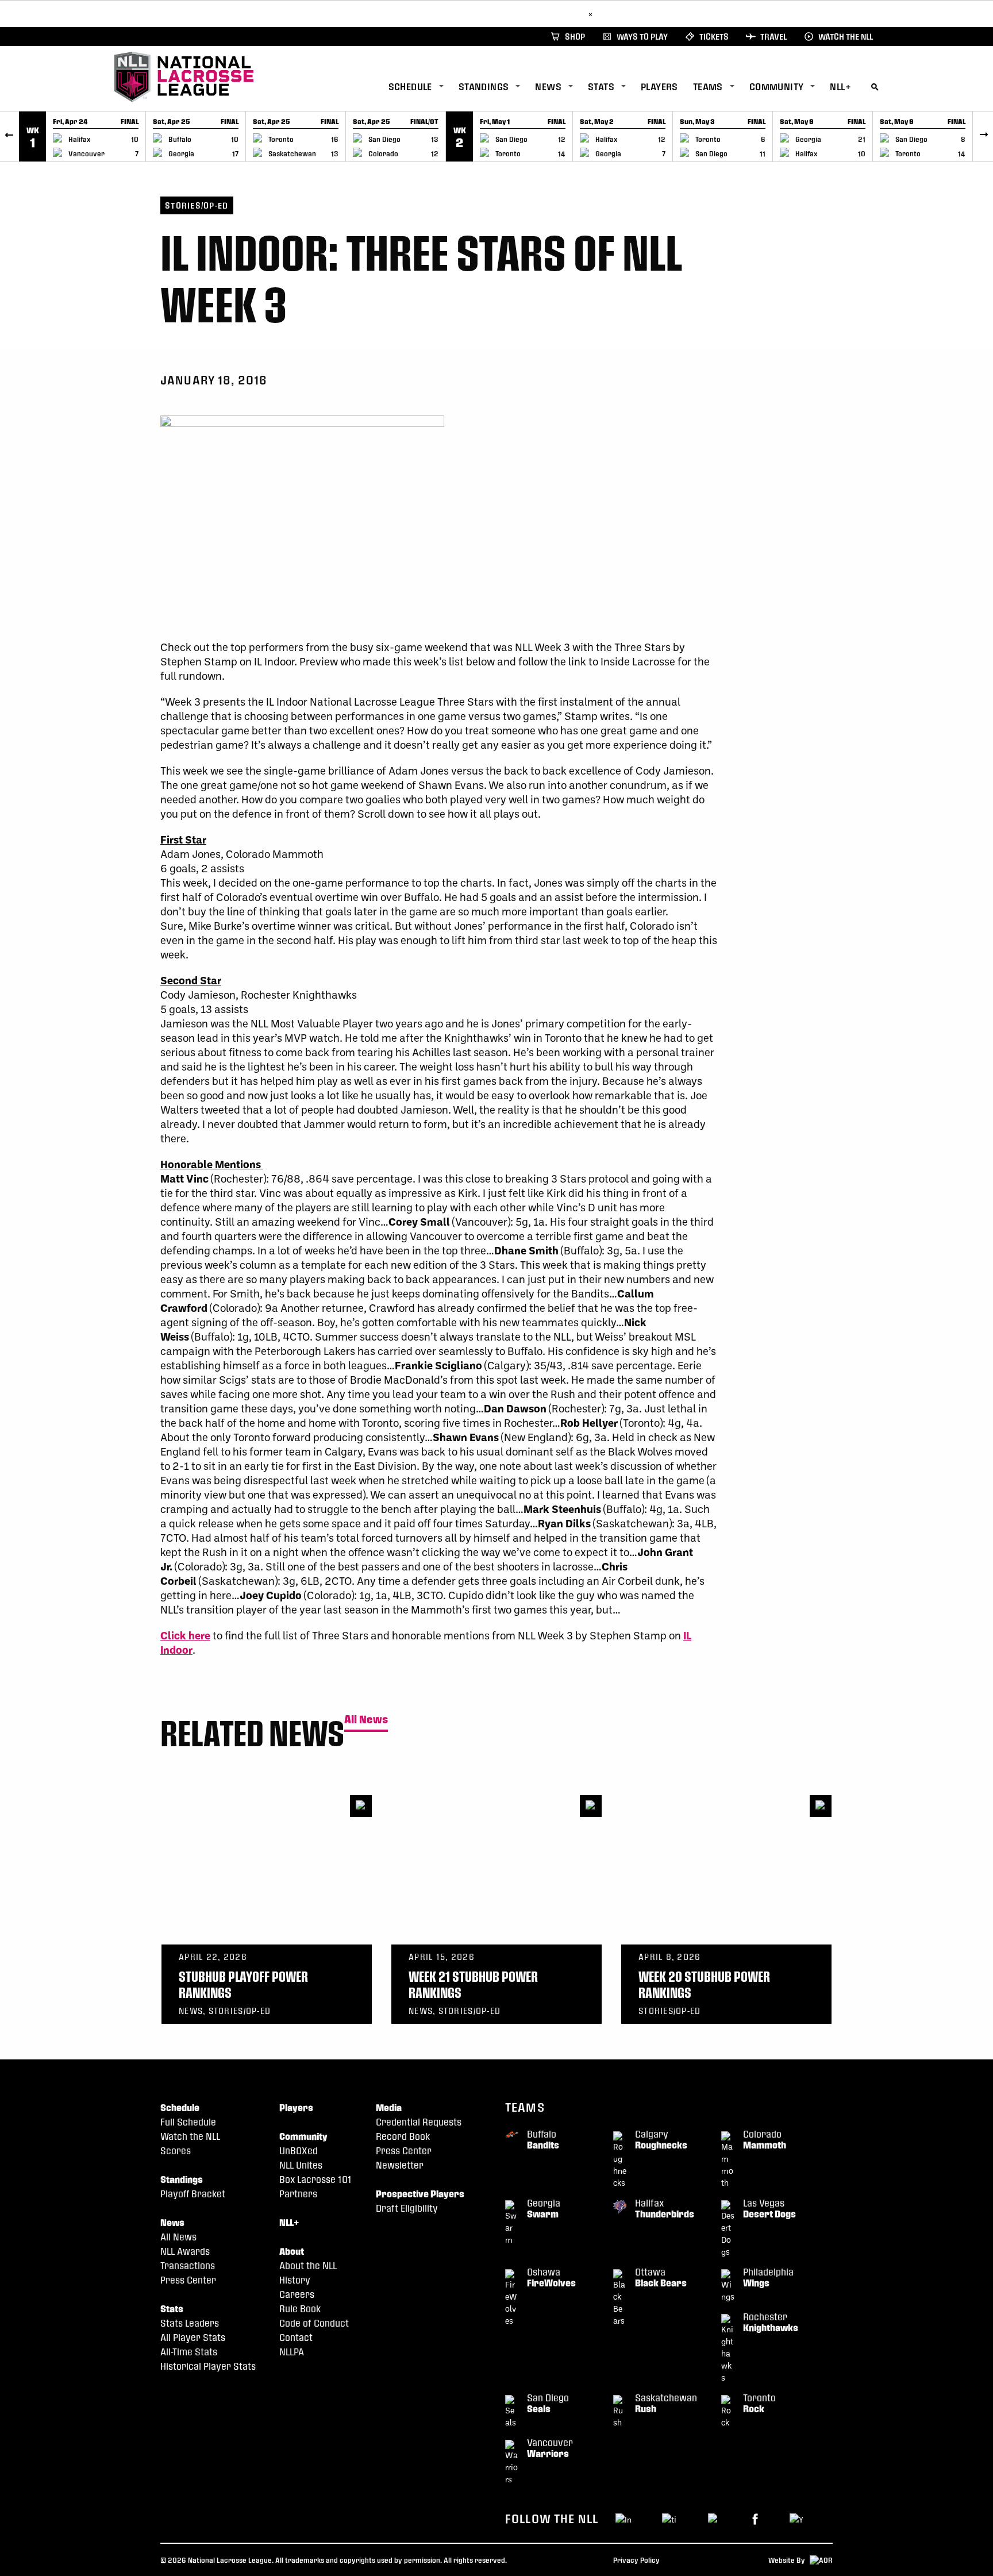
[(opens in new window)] (755, 2518)
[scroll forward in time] (984, 136)
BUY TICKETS (556, 14)
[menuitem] (424, 87)
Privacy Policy (636, 2560)
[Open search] (875, 85)
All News (366, 1720)
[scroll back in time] (9, 136)
